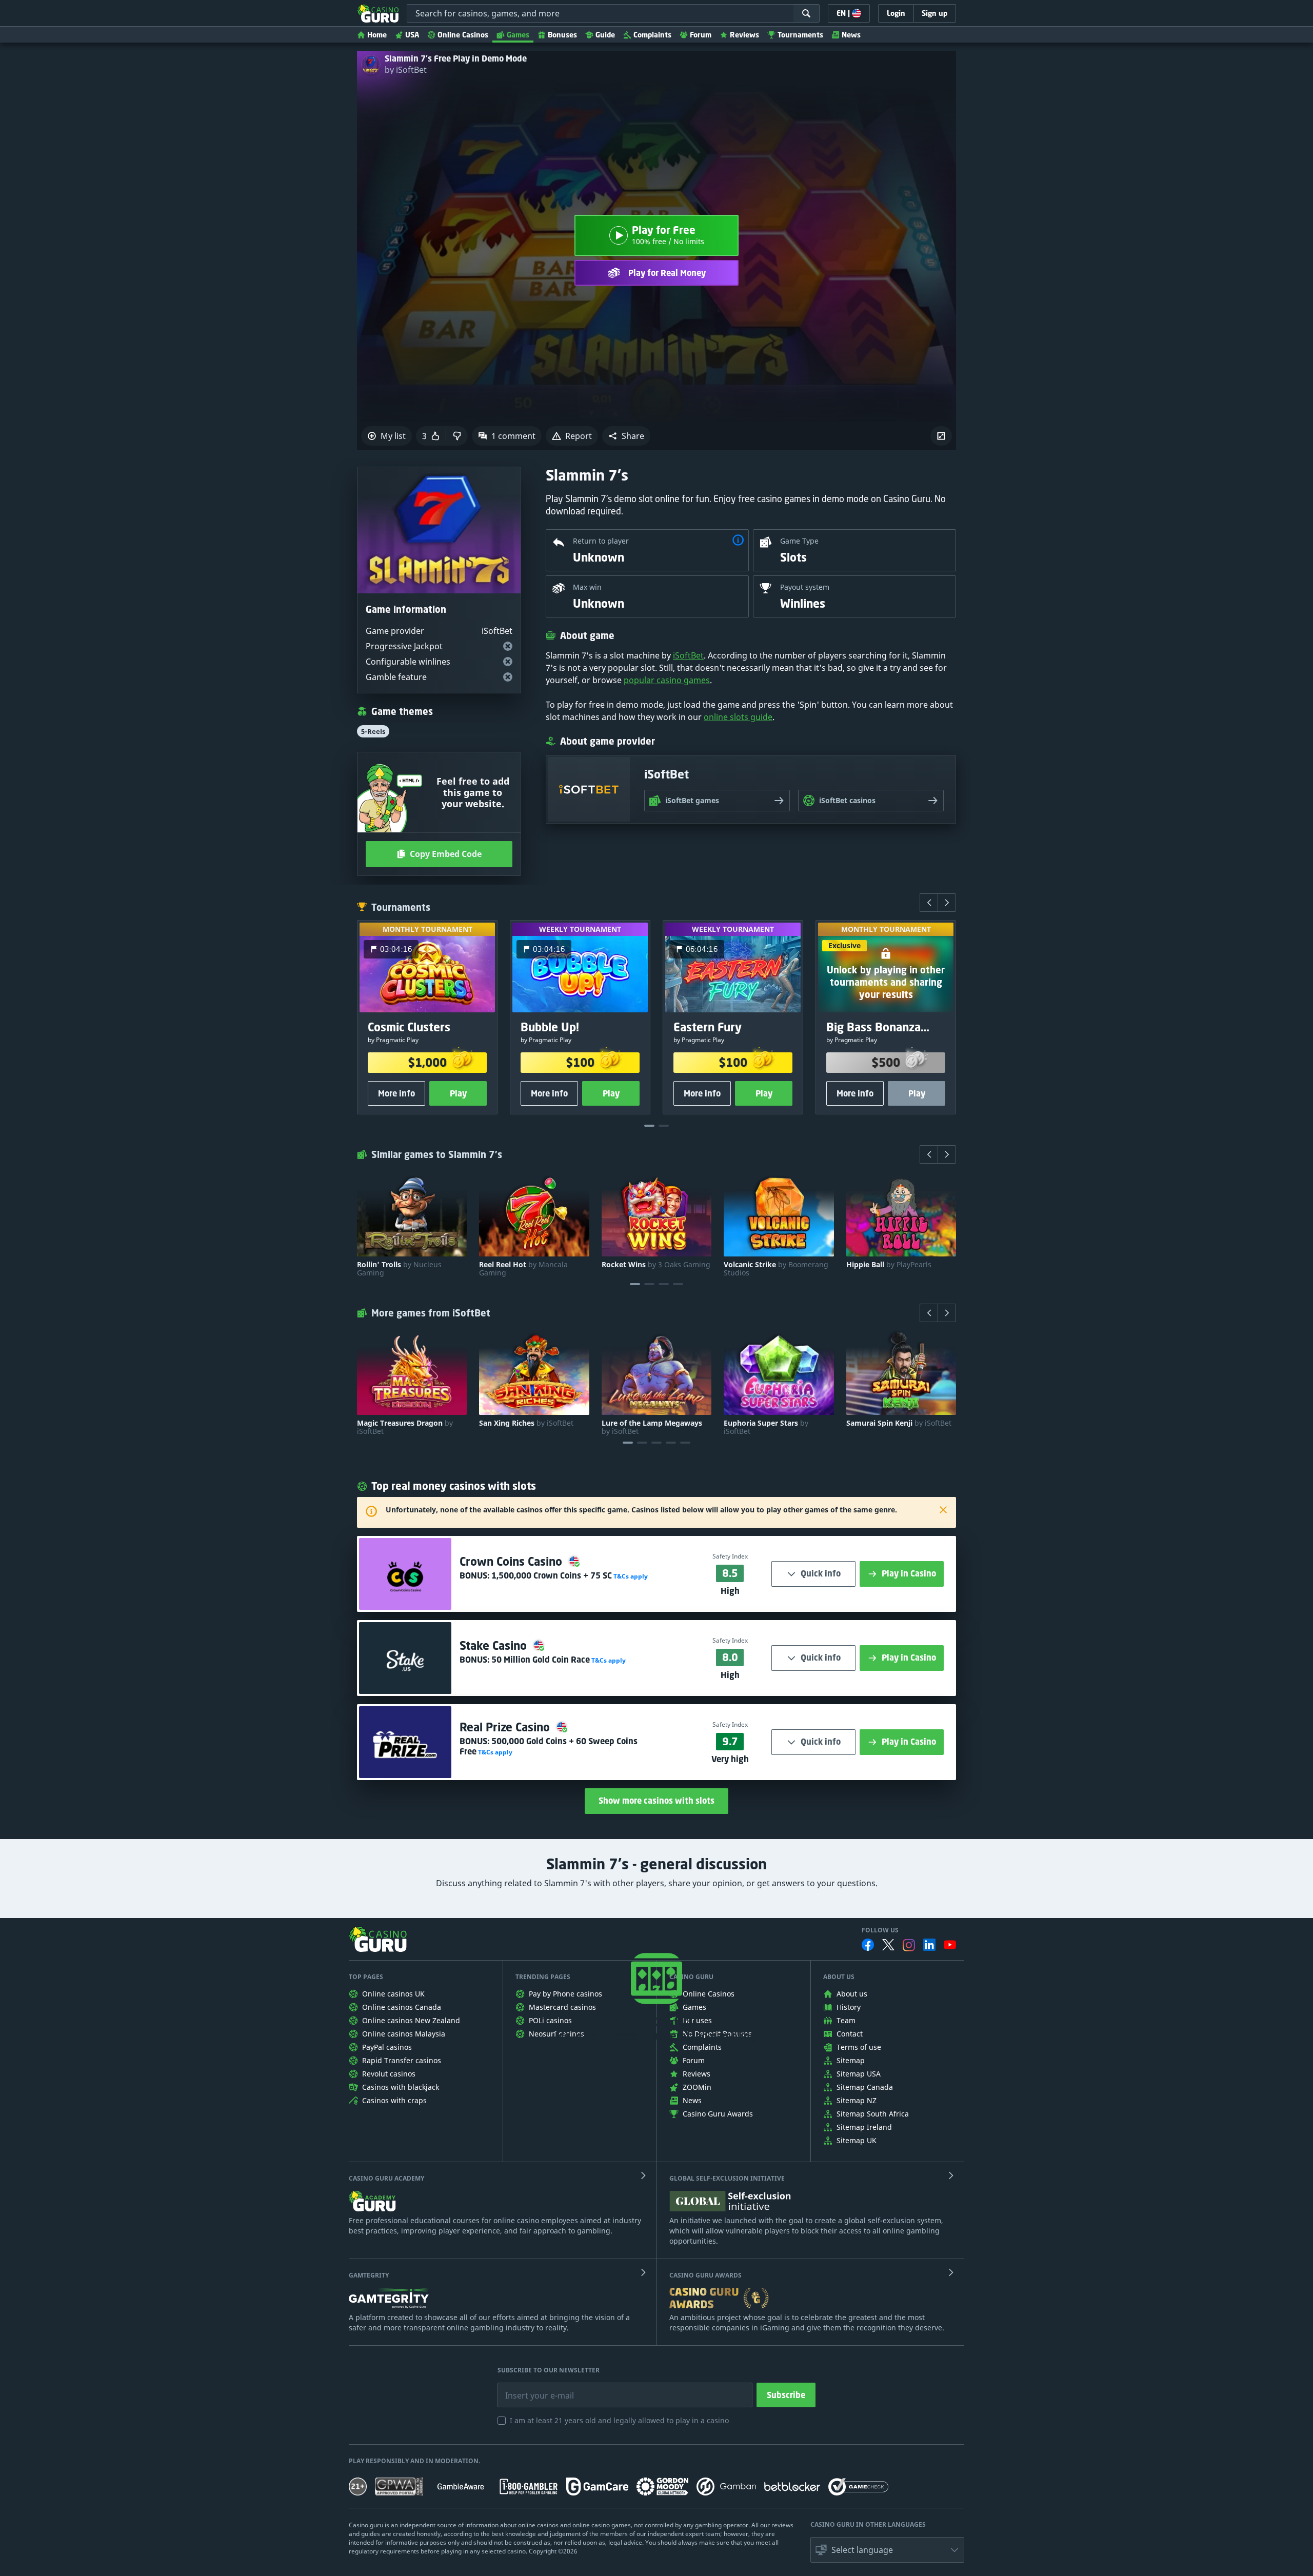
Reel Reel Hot (523, 1269)
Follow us (880, 1930)
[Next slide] (947, 903)
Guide (605, 35)
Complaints (652, 35)
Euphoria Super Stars (766, 1427)
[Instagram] (909, 1945)
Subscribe (786, 2395)
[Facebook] (868, 1945)
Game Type (799, 541)
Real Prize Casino (506, 1727)
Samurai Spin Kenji (899, 1423)
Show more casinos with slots (656, 1801)
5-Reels (373, 731)
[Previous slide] (929, 903)
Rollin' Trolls (399, 1269)
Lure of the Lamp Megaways (652, 1427)
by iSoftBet (406, 70)
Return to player (601, 541)
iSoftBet (688, 655)
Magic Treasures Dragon (405, 1427)
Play (458, 1093)
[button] (626, 436)
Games (518, 35)
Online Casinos (463, 35)
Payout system (805, 587)
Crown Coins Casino (512, 1561)
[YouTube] (950, 1945)
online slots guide (738, 717)
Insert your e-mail (533, 2388)
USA (412, 35)
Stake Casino (495, 1645)
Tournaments (800, 35)
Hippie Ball (889, 1265)
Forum (701, 35)
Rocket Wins (656, 1265)
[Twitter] (888, 1945)
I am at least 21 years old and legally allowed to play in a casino (619, 2420)
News (851, 35)
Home (377, 35)
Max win (587, 587)
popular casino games (667, 680)
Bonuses (562, 35)
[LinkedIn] (929, 1945)
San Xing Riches (526, 1423)
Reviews (744, 35)
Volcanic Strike (776, 1269)
